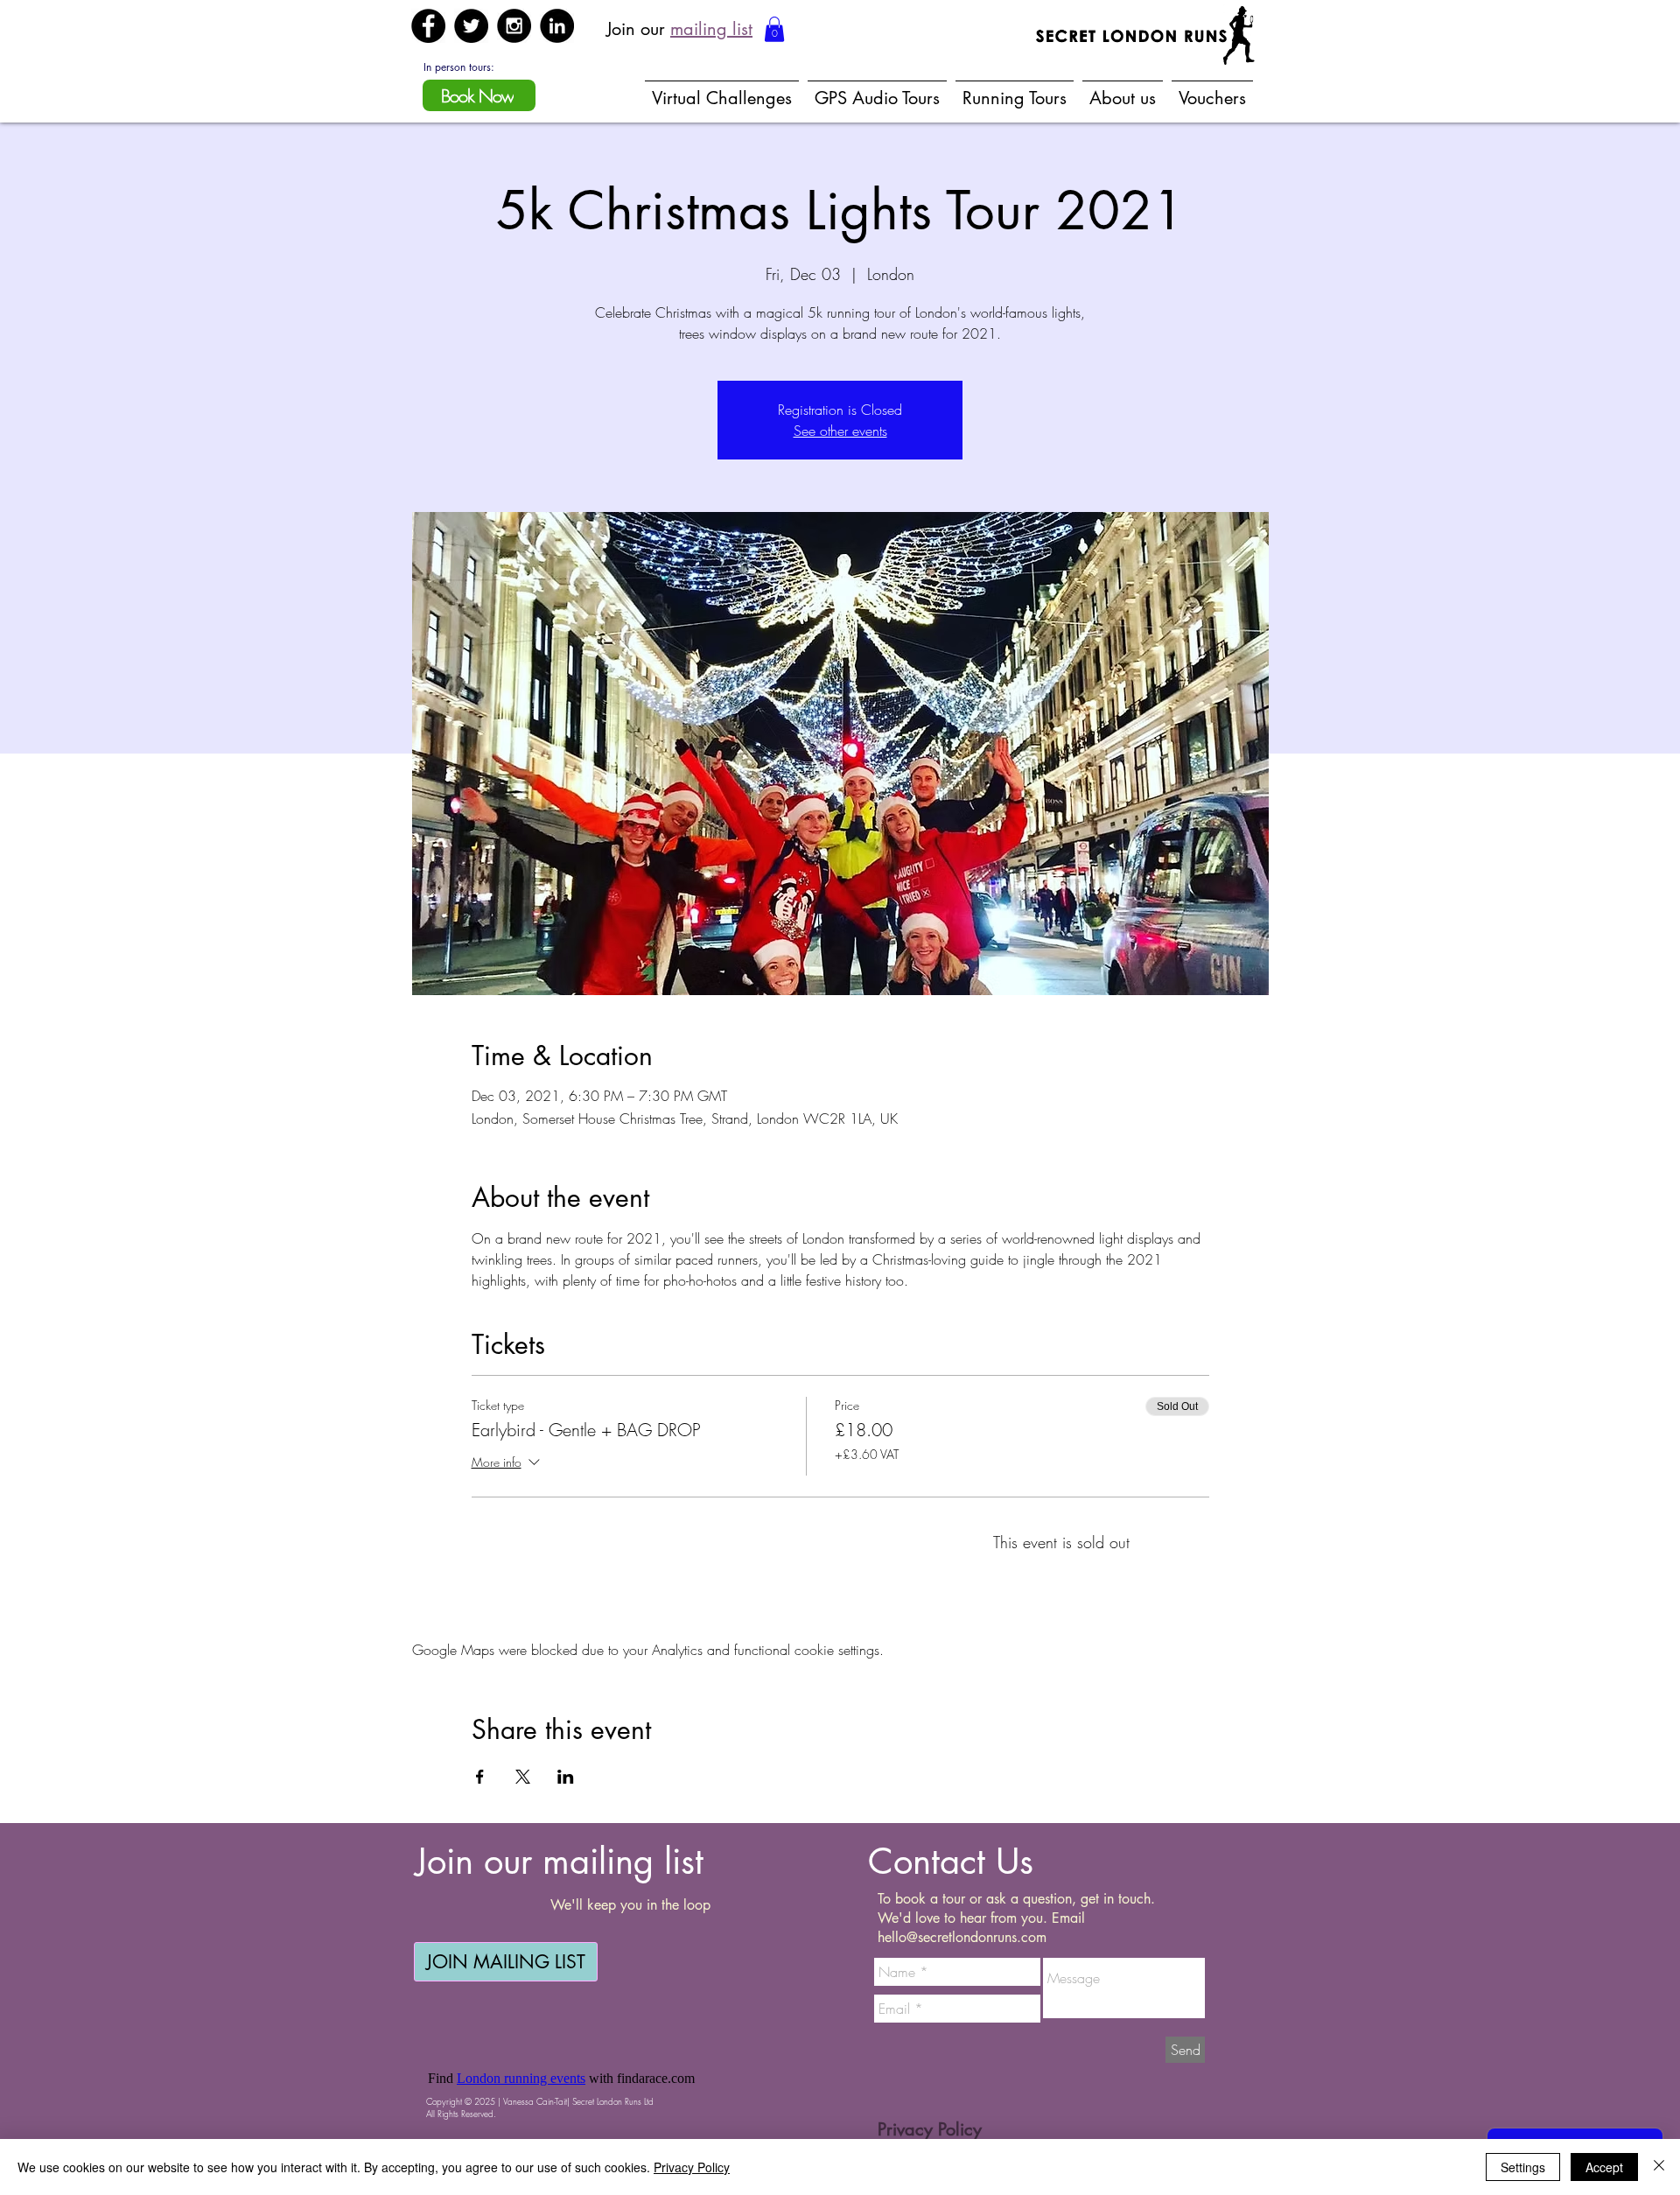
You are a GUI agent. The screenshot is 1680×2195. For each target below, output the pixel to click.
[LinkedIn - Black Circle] (557, 26)
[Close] (1659, 2167)
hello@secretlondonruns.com (962, 1937)
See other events (840, 431)
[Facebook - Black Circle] (428, 26)
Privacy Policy (692, 2167)
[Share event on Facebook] (480, 1777)
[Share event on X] (523, 1777)
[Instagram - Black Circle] (514, 26)
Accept (1604, 2167)
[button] (774, 29)
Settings (1523, 2167)
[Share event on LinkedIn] (566, 1777)
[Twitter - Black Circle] (471, 26)
